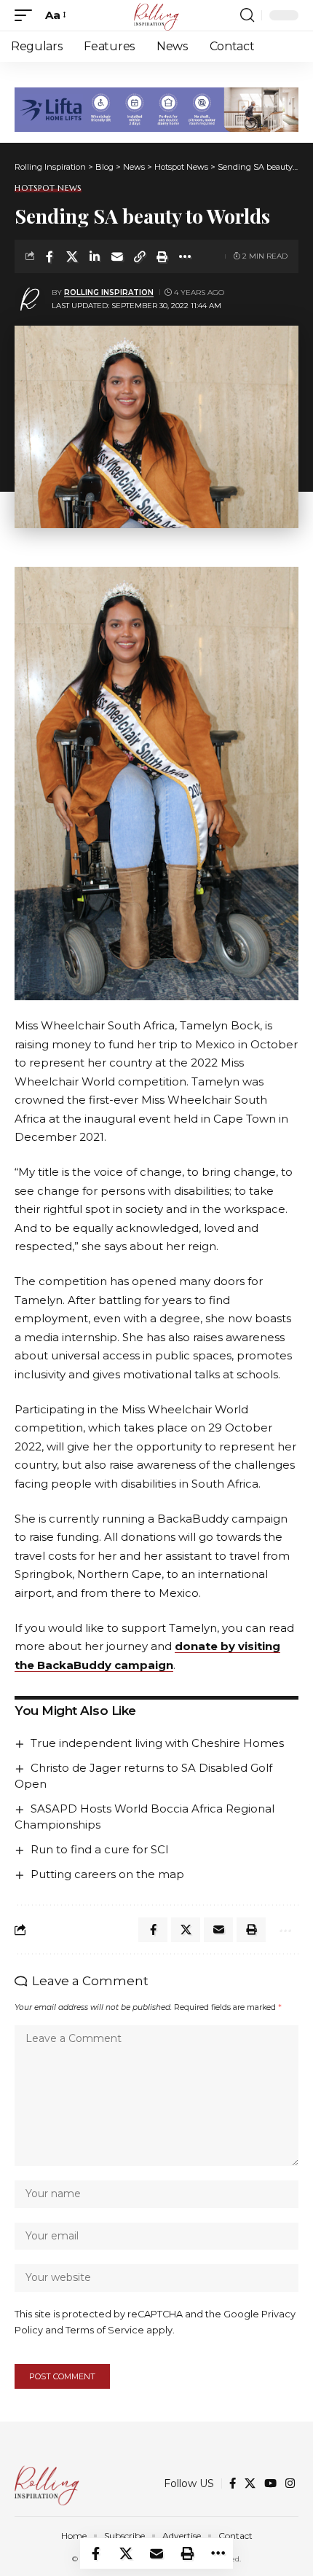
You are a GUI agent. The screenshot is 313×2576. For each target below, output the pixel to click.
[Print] (162, 256)
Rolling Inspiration (109, 292)
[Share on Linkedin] (95, 256)
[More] (185, 256)
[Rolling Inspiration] (156, 15)
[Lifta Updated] (156, 108)
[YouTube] (270, 2483)
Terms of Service (105, 2330)
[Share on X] (72, 256)
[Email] (117, 256)
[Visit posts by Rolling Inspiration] (30, 299)
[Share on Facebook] (49, 256)
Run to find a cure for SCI (100, 1849)
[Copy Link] (140, 256)
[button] (27, 15)
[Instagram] (290, 2483)
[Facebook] (233, 2483)
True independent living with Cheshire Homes (157, 1743)
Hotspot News (48, 188)
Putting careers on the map (107, 1874)
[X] (250, 2483)
